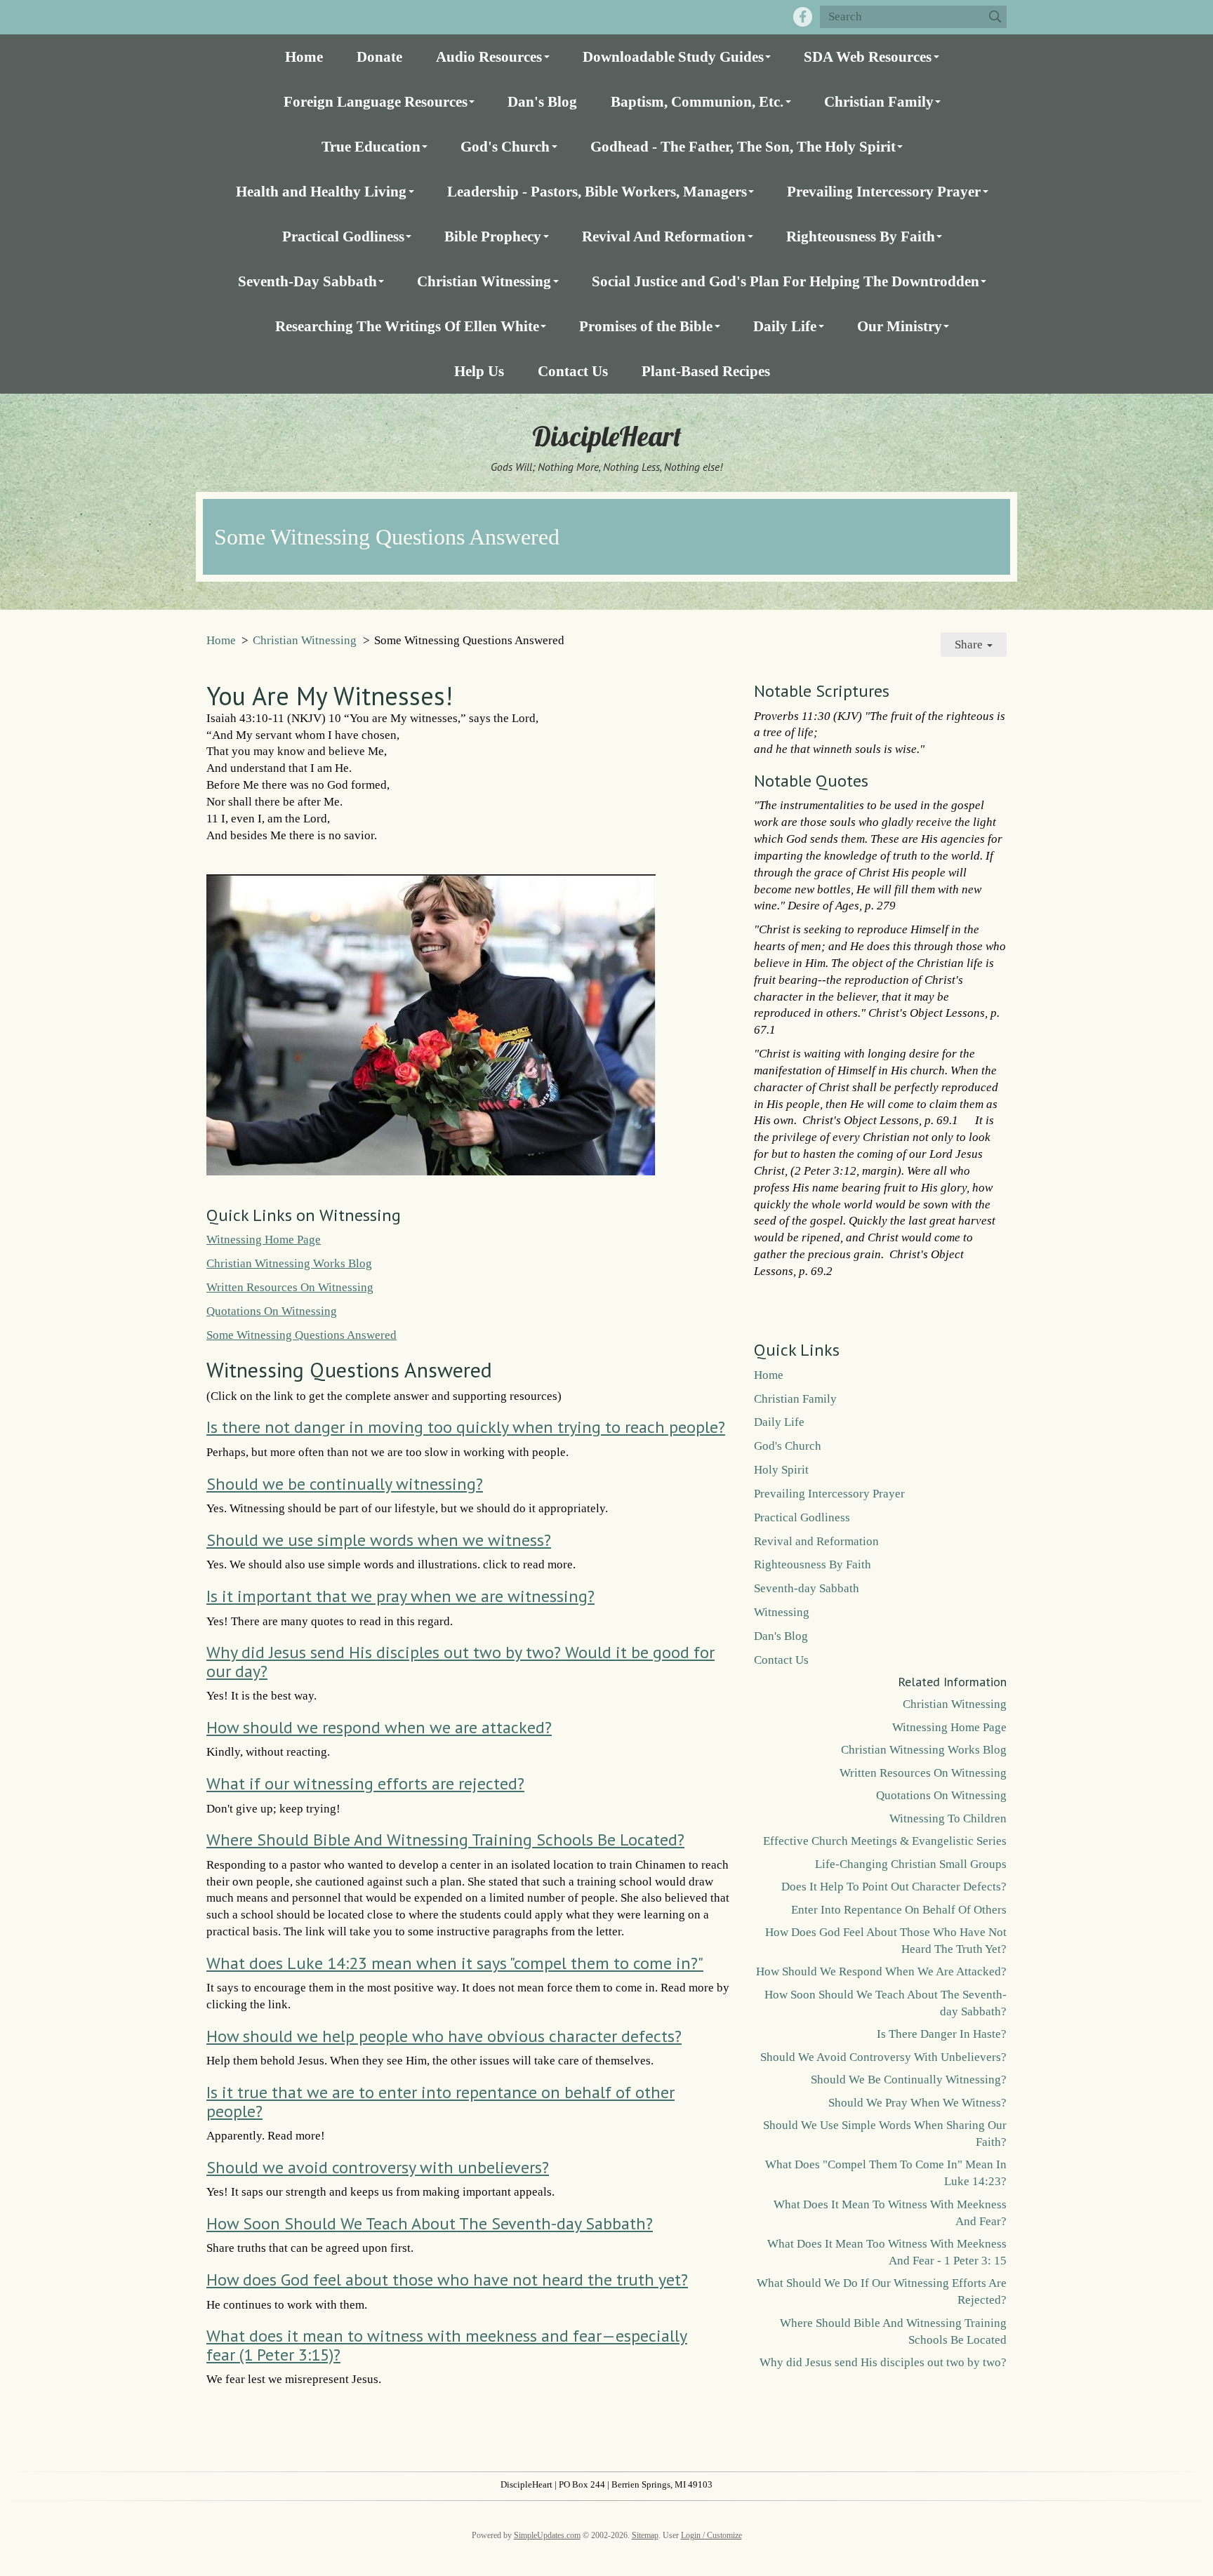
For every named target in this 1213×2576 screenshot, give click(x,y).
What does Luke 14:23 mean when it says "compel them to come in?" (455, 1963)
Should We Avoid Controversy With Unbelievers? (883, 2057)
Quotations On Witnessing (272, 1311)
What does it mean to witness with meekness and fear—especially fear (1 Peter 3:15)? (447, 2345)
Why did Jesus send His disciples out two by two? (883, 2362)
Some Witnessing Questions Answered (301, 1335)
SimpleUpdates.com (547, 2535)
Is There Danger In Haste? (942, 2034)
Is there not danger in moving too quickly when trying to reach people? (466, 1427)
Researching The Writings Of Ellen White (407, 326)
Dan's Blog (542, 101)
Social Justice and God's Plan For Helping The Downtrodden (786, 281)
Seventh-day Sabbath (807, 1588)
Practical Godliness (343, 236)
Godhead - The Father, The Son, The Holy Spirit (743, 146)
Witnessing (782, 1612)
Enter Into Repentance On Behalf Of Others (899, 1910)
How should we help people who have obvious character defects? (444, 2036)
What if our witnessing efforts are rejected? (365, 1783)
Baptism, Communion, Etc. (697, 101)
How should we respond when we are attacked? (379, 1727)
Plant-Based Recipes (706, 371)
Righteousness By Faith (861, 236)
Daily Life (785, 326)
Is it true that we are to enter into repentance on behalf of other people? (440, 2101)
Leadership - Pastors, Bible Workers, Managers (597, 191)
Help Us (479, 371)
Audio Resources (489, 56)
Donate (379, 56)
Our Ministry (900, 326)
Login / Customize (711, 2535)
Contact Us (573, 371)
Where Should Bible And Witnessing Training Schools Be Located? (445, 1840)
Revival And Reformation (664, 236)
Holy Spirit (781, 1470)
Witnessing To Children (948, 1818)
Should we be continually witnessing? (345, 1484)
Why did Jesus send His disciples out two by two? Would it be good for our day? (460, 1661)
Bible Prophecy (493, 236)
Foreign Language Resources (376, 101)
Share (970, 645)
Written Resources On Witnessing (290, 1287)
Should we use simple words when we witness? (379, 1540)
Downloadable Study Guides (673, 56)
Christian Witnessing (484, 281)
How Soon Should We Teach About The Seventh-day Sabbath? (430, 2223)
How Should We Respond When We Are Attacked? (881, 1971)
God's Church (505, 146)
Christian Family (879, 101)
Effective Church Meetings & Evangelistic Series (885, 1841)
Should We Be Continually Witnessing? (909, 2080)
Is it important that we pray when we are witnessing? (400, 1596)
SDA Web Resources (868, 56)
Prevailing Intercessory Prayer (884, 191)
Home (304, 56)
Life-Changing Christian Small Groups (911, 1864)
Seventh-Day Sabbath (307, 281)
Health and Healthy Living (321, 191)
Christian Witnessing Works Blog (289, 1263)
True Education (371, 146)
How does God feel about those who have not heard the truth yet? (447, 2280)
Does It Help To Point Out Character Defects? (894, 1887)
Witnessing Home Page (264, 1240)
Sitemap (645, 2535)
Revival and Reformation (816, 1541)
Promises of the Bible (646, 326)
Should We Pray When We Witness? (917, 2103)
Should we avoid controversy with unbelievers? (378, 2167)
